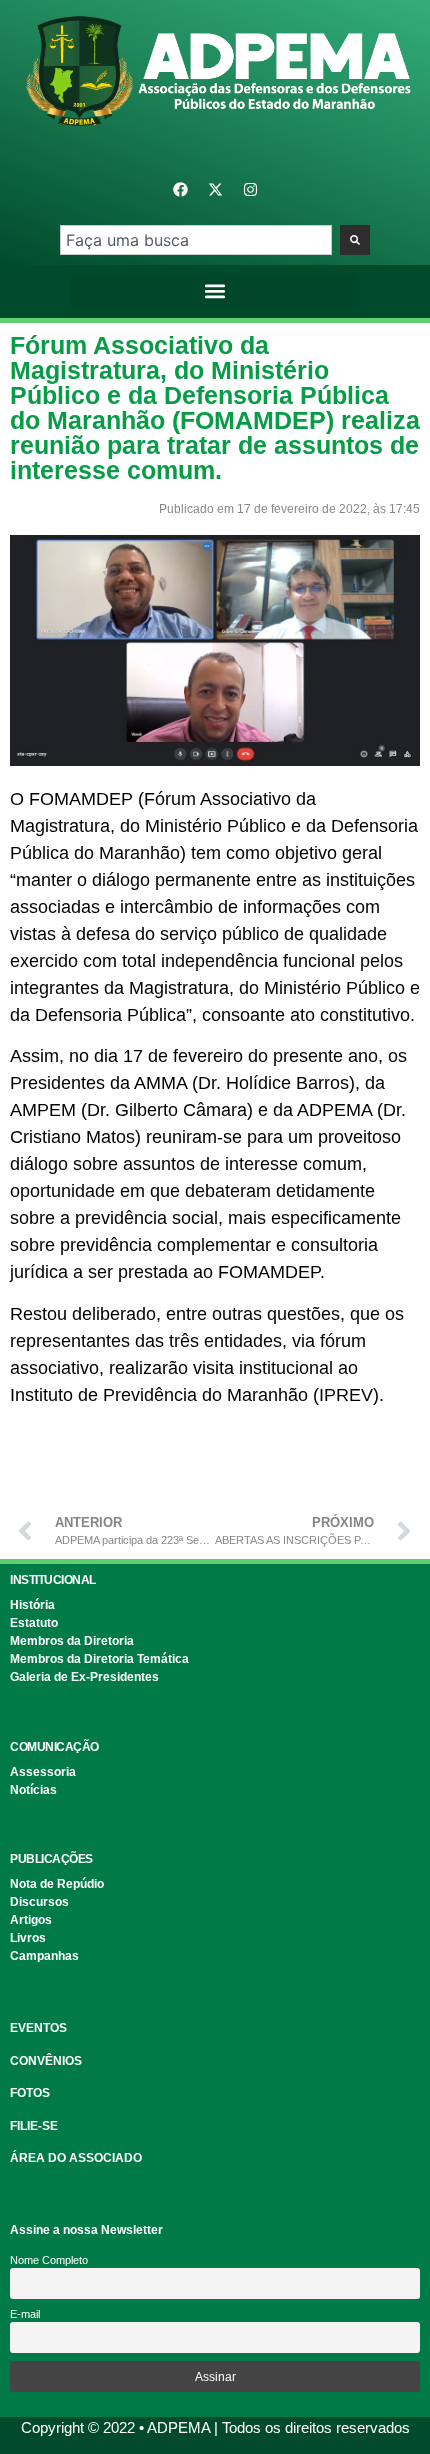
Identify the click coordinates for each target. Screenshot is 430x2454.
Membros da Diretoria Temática (99, 1659)
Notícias (33, 1790)
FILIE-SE (34, 2126)
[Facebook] (180, 190)
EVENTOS (38, 2028)
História (32, 1605)
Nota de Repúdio (57, 1884)
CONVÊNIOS (46, 2061)
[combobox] (195, 240)
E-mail (25, 2314)
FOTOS (30, 2093)
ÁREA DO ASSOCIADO (76, 2158)
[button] (215, 291)
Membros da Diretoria (72, 1641)
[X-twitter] (215, 190)
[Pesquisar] (355, 240)
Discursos (39, 1902)
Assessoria (43, 1772)
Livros (28, 1938)
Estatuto (34, 1623)
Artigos (31, 1920)
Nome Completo (49, 2260)
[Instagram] (250, 190)
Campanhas (44, 1956)
